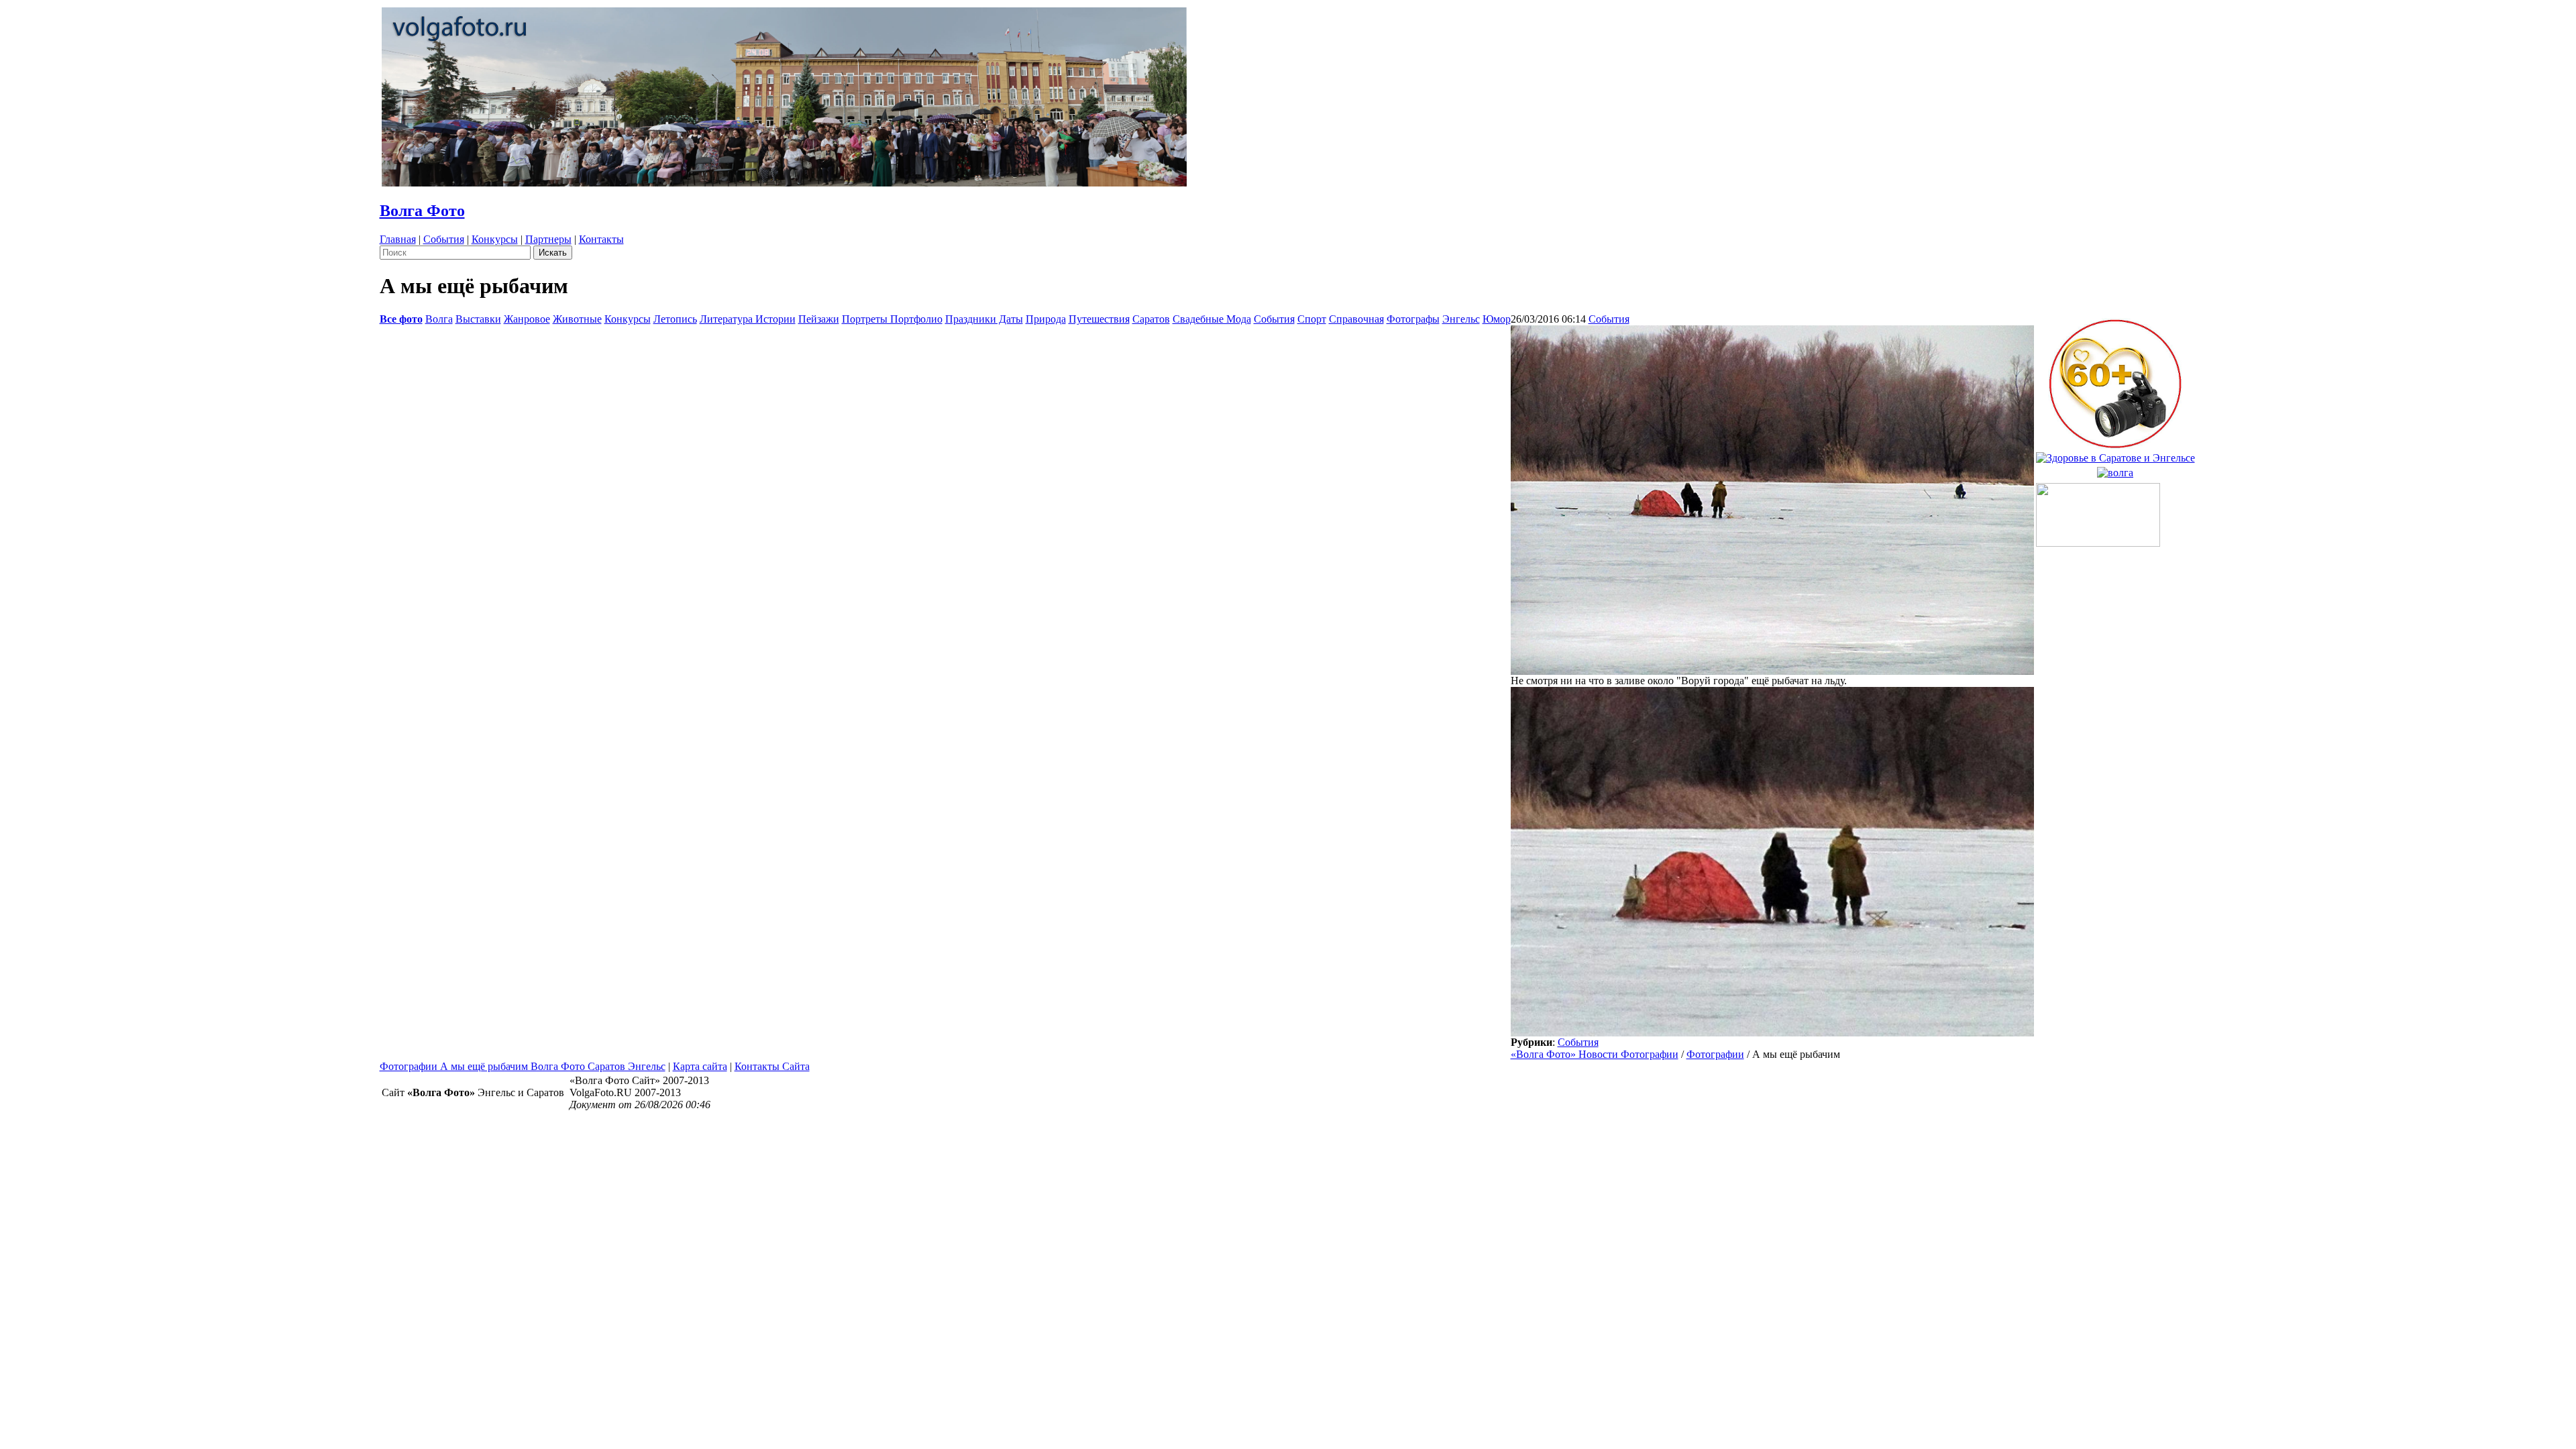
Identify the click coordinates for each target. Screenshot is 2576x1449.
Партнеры (548, 239)
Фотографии (1715, 1054)
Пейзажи (819, 319)
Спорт (1312, 319)
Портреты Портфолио (892, 319)
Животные (577, 319)
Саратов (1151, 319)
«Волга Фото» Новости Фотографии (1595, 1054)
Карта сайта (700, 1066)
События (444, 239)
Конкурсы (495, 239)
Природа (1046, 319)
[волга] (2115, 469)
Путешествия (1099, 319)
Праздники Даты (984, 319)
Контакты (601, 239)
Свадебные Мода (1212, 319)
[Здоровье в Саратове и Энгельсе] (2115, 454)
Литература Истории (748, 319)
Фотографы (1413, 319)
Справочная (1356, 319)
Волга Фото (422, 211)
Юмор (1497, 319)
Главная (398, 239)
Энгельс (1461, 319)
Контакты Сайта (772, 1066)
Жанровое (527, 319)
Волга (439, 319)
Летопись (675, 319)
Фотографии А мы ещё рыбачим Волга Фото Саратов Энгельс (523, 1066)
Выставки (478, 319)
